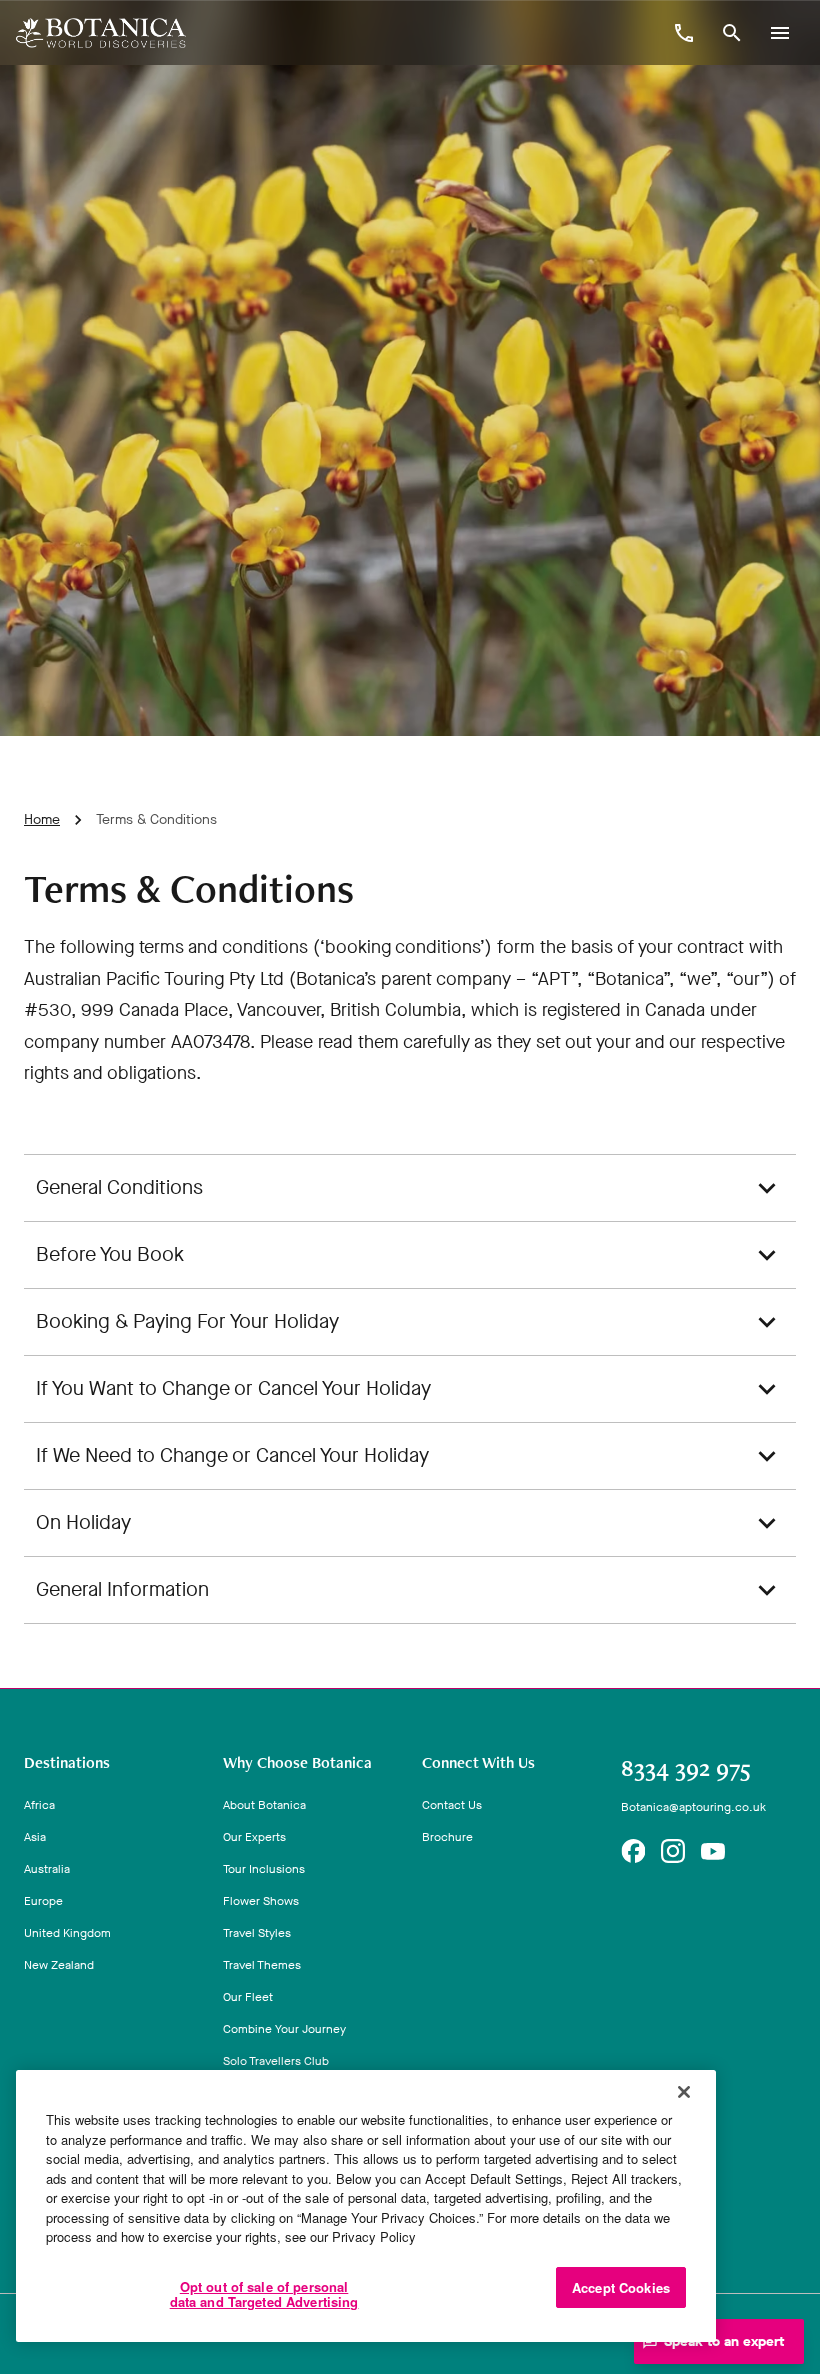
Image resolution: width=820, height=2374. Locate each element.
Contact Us (452, 1805)
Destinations (67, 1763)
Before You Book (110, 1254)
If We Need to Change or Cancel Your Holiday (232, 1455)
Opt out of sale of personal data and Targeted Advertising (264, 2294)
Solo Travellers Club (276, 2061)
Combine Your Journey (284, 2029)
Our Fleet (248, 1997)
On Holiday (83, 1522)
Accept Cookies (621, 2287)
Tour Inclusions (264, 1869)
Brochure (447, 1837)
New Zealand (59, 1965)
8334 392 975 (686, 1768)
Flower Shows (261, 1901)
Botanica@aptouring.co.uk (693, 1807)
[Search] (732, 33)
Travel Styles (257, 1933)
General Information (122, 1589)
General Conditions (119, 1187)
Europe (43, 1901)
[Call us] (684, 33)
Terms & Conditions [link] (156, 819)
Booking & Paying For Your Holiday (187, 1321)
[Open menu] (780, 33)
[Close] (684, 2092)
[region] (366, 2206)
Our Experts (254, 1837)
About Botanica (264, 1805)
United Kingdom (67, 1933)
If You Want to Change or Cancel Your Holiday (233, 1388)
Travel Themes (262, 1965)
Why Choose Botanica (297, 1763)
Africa (39, 1805)
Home (42, 819)
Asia (35, 1837)
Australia (47, 1869)
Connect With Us (478, 1763)
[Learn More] (633, 1851)
